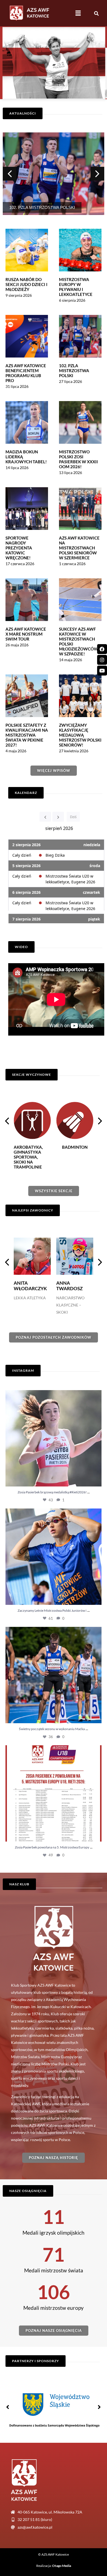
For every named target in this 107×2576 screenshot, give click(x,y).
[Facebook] (102, 649)
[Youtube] (102, 671)
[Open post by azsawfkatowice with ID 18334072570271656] (54, 1438)
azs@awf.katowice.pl (35, 2527)
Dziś (73, 817)
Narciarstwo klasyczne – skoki (28, 1305)
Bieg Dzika (55, 855)
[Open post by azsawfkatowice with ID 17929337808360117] (54, 1557)
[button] (78, 13)
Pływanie (66, 1298)
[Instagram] (102, 660)
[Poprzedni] (45, 817)
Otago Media (62, 2566)
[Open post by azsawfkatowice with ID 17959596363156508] (54, 1675)
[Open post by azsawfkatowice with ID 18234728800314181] (54, 1793)
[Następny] (58, 817)
